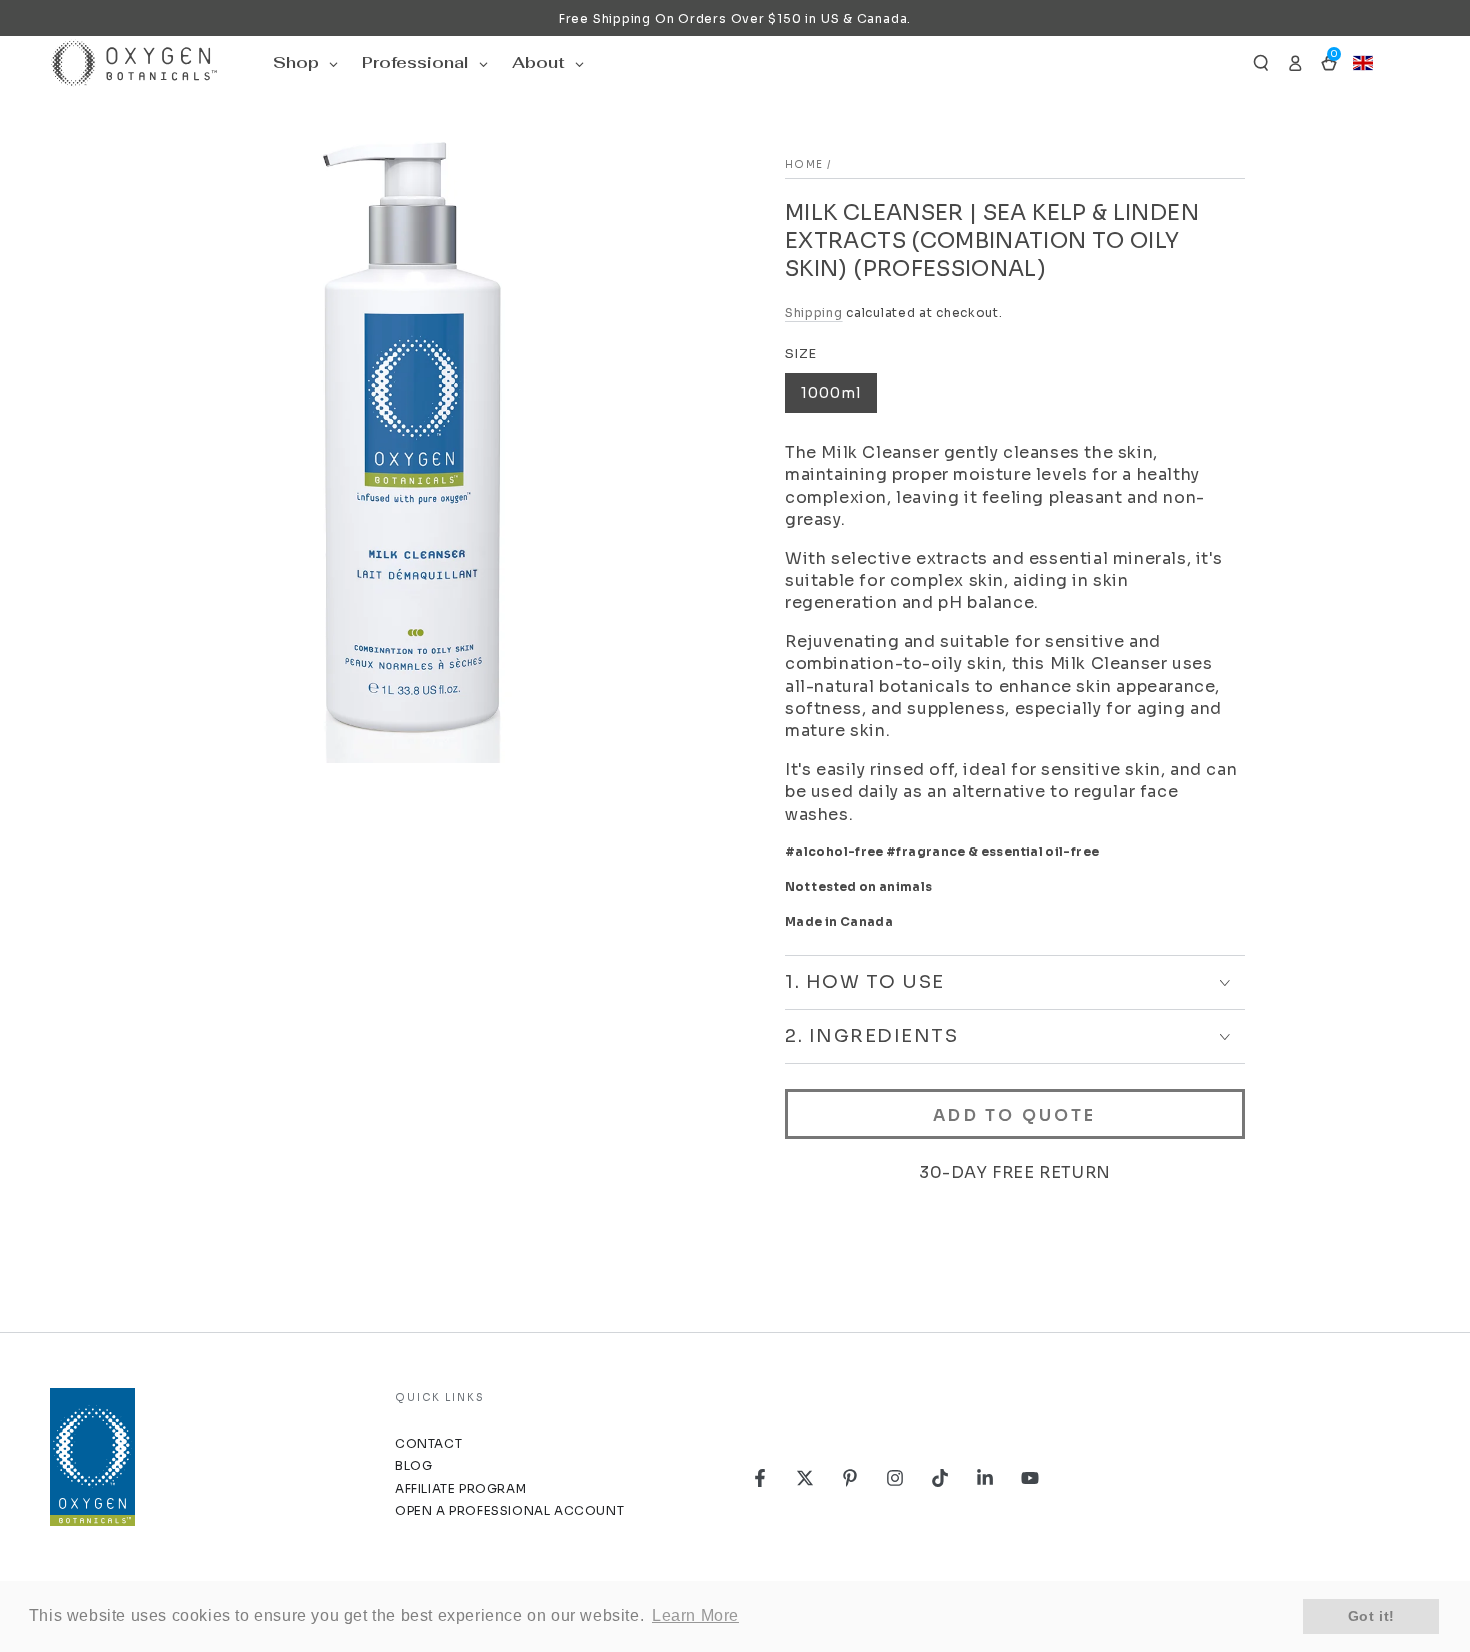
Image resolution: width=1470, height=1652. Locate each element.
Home (804, 164)
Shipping (814, 312)
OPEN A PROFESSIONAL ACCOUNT (509, 1510)
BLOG (413, 1465)
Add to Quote (1014, 1115)
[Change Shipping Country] (1363, 63)
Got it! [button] (1371, 1616)
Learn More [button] (695, 1615)
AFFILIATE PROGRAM (460, 1488)
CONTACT (428, 1443)
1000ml (831, 393)
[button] (1261, 63)
